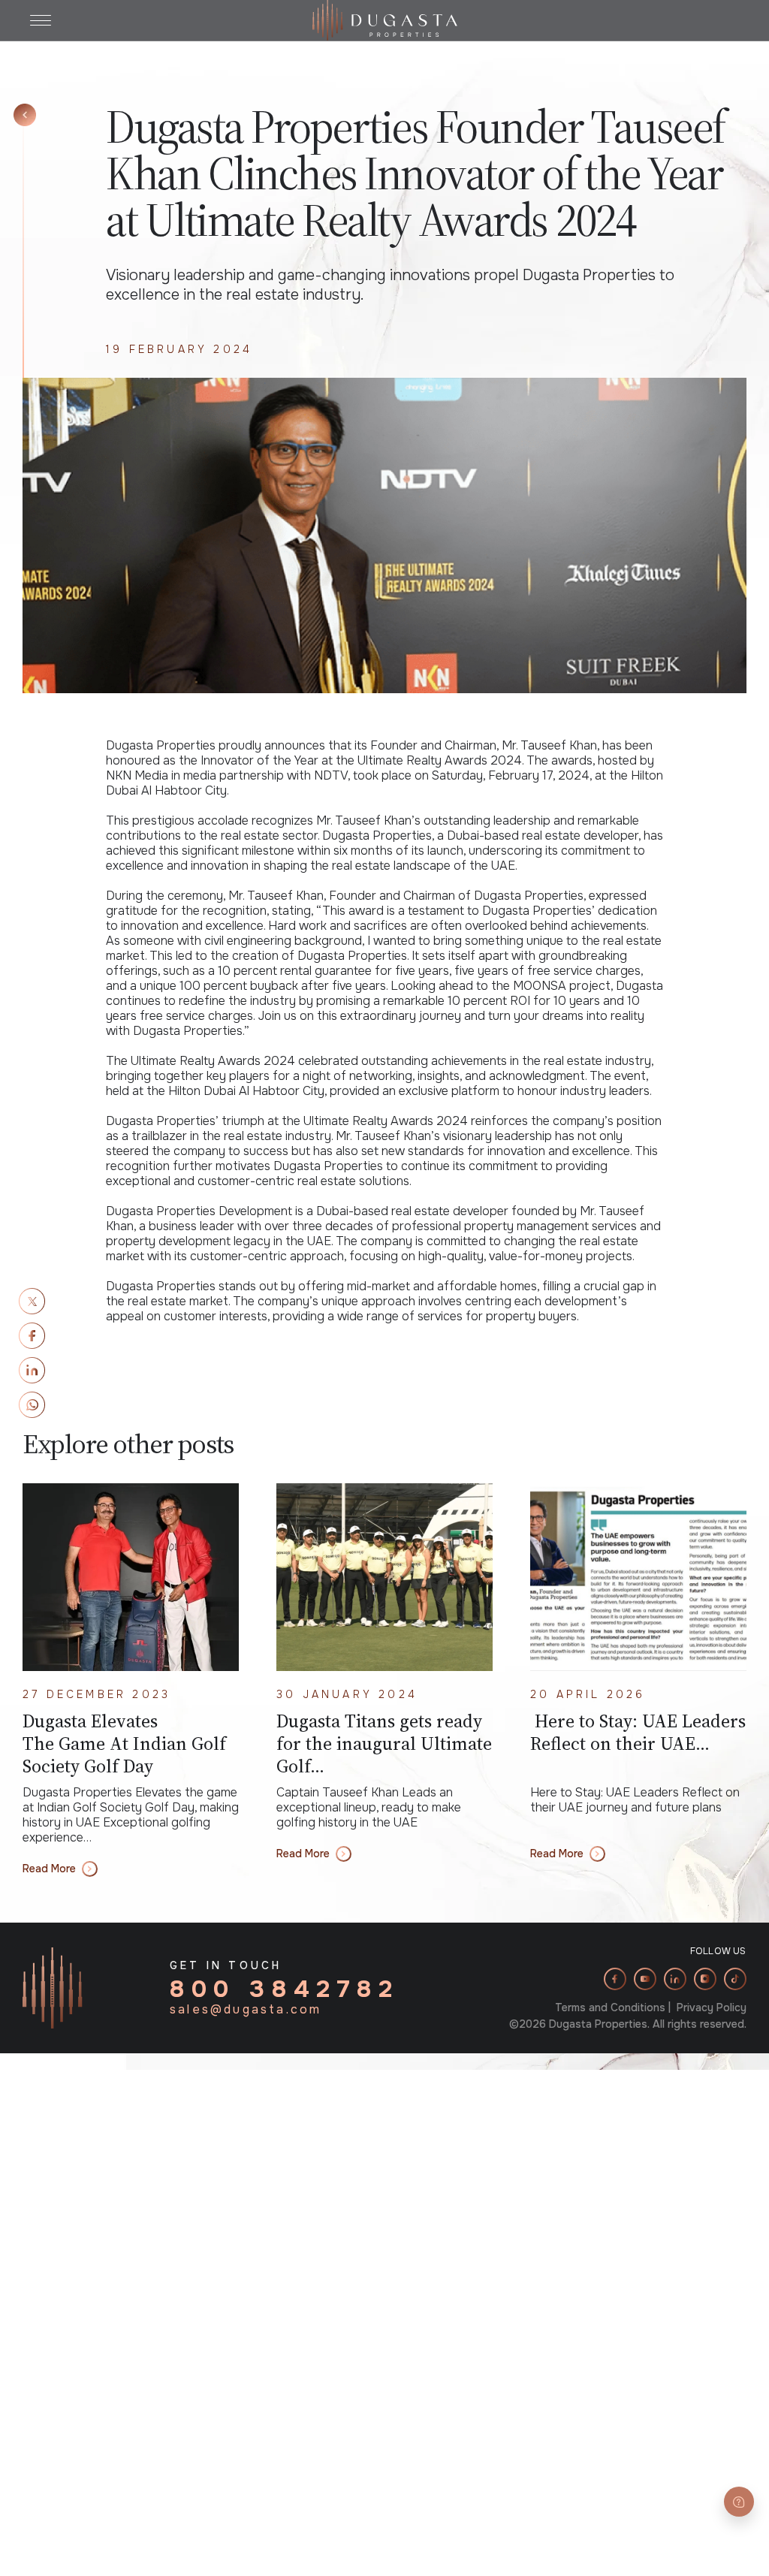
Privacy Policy (712, 2007)
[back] (25, 115)
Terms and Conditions (610, 2007)
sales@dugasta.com (246, 2010)
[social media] (32, 1301)
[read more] (131, 1577)
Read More (49, 1869)
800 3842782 (285, 1989)
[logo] (385, 19)
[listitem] (615, 1979)
